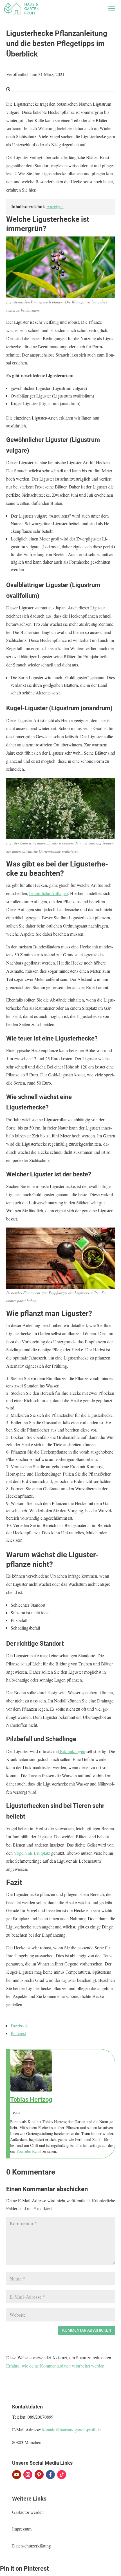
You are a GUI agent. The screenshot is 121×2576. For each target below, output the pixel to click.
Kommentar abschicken (87, 2330)
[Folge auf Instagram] (28, 2475)
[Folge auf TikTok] (62, 2475)
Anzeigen (55, 206)
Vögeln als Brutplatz (32, 1853)
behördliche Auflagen (49, 893)
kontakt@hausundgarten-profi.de (71, 2430)
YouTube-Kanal (29, 2151)
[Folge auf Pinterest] (39, 2475)
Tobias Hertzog (31, 2100)
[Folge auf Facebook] (50, 2475)
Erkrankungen (72, 1751)
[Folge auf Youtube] (17, 2475)
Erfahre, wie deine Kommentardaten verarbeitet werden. (56, 2366)
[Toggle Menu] (112, 8)
